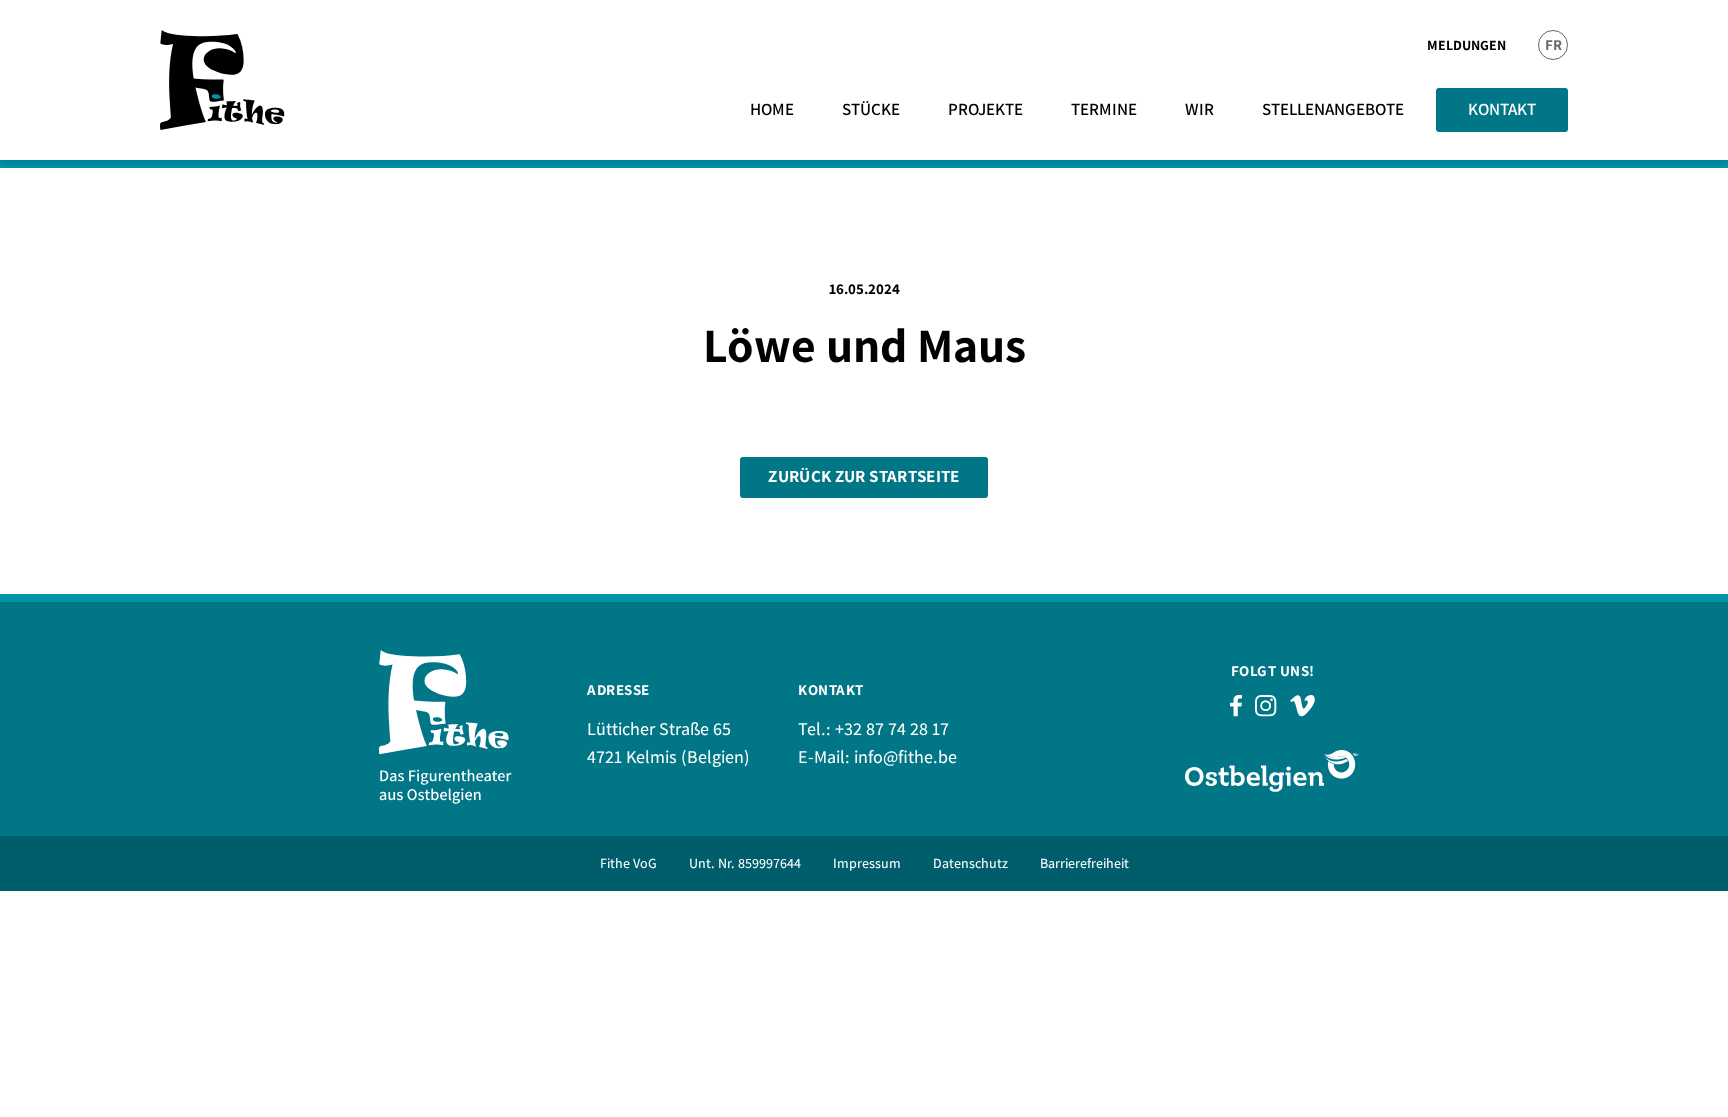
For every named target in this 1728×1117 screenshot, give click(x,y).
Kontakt (1502, 109)
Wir (1199, 109)
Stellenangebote (1333, 109)
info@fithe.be (905, 756)
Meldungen (1466, 45)
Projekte (985, 109)
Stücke (871, 109)
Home (772, 109)
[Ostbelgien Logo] (1272, 770)
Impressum (867, 863)
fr (1553, 44)
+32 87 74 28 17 (892, 728)
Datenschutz (970, 863)
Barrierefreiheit (1084, 863)
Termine (1104, 109)
